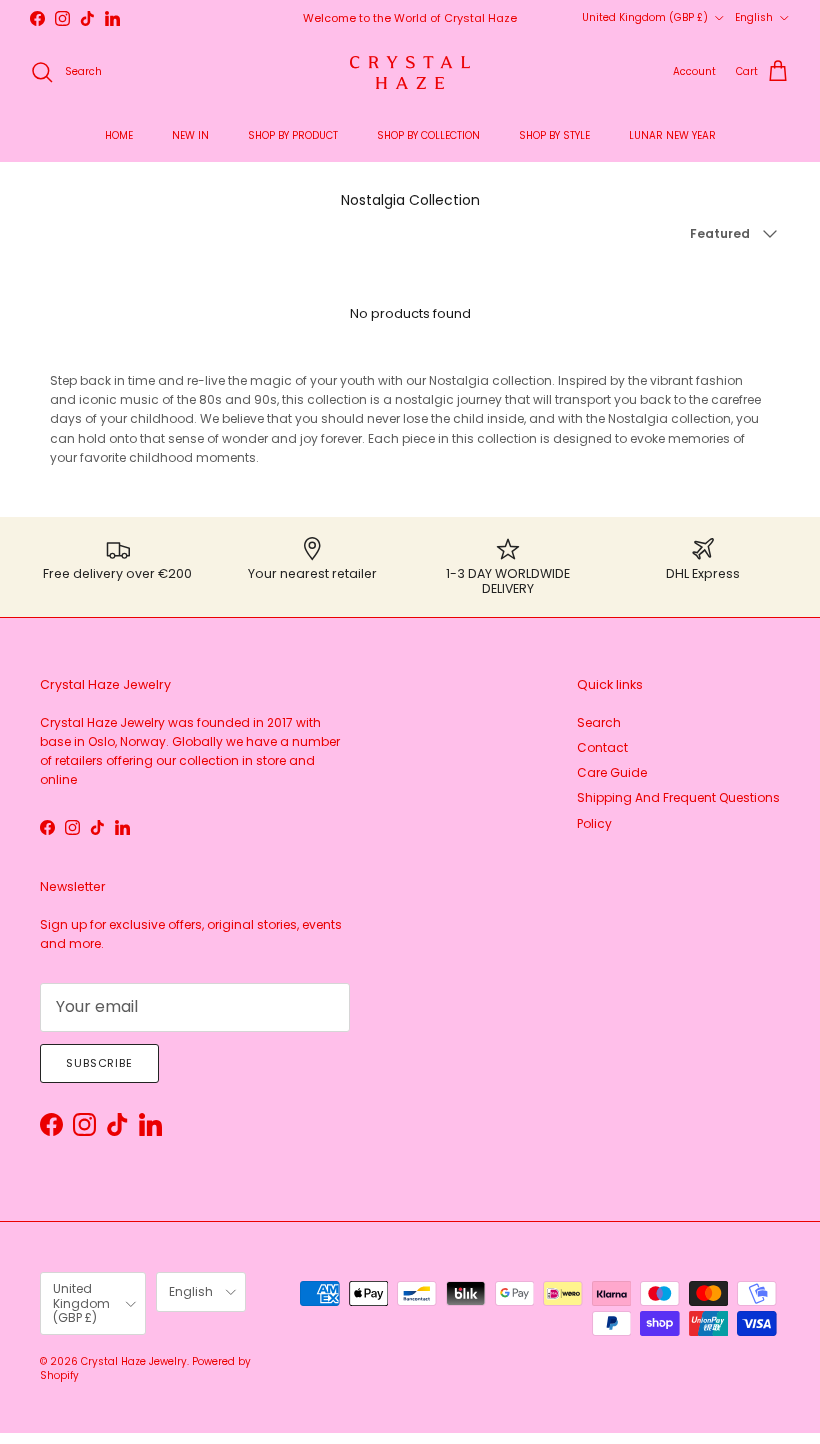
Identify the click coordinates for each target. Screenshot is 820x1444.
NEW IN (190, 135)
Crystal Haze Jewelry (134, 1361)
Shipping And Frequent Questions (678, 797)
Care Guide (612, 772)
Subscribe (99, 1063)
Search (599, 722)
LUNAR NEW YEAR (672, 135)
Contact (602, 747)
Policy (594, 823)
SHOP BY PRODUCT (293, 135)
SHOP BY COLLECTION (428, 135)
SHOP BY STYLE (554, 135)
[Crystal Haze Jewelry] (410, 72)
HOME (119, 135)
